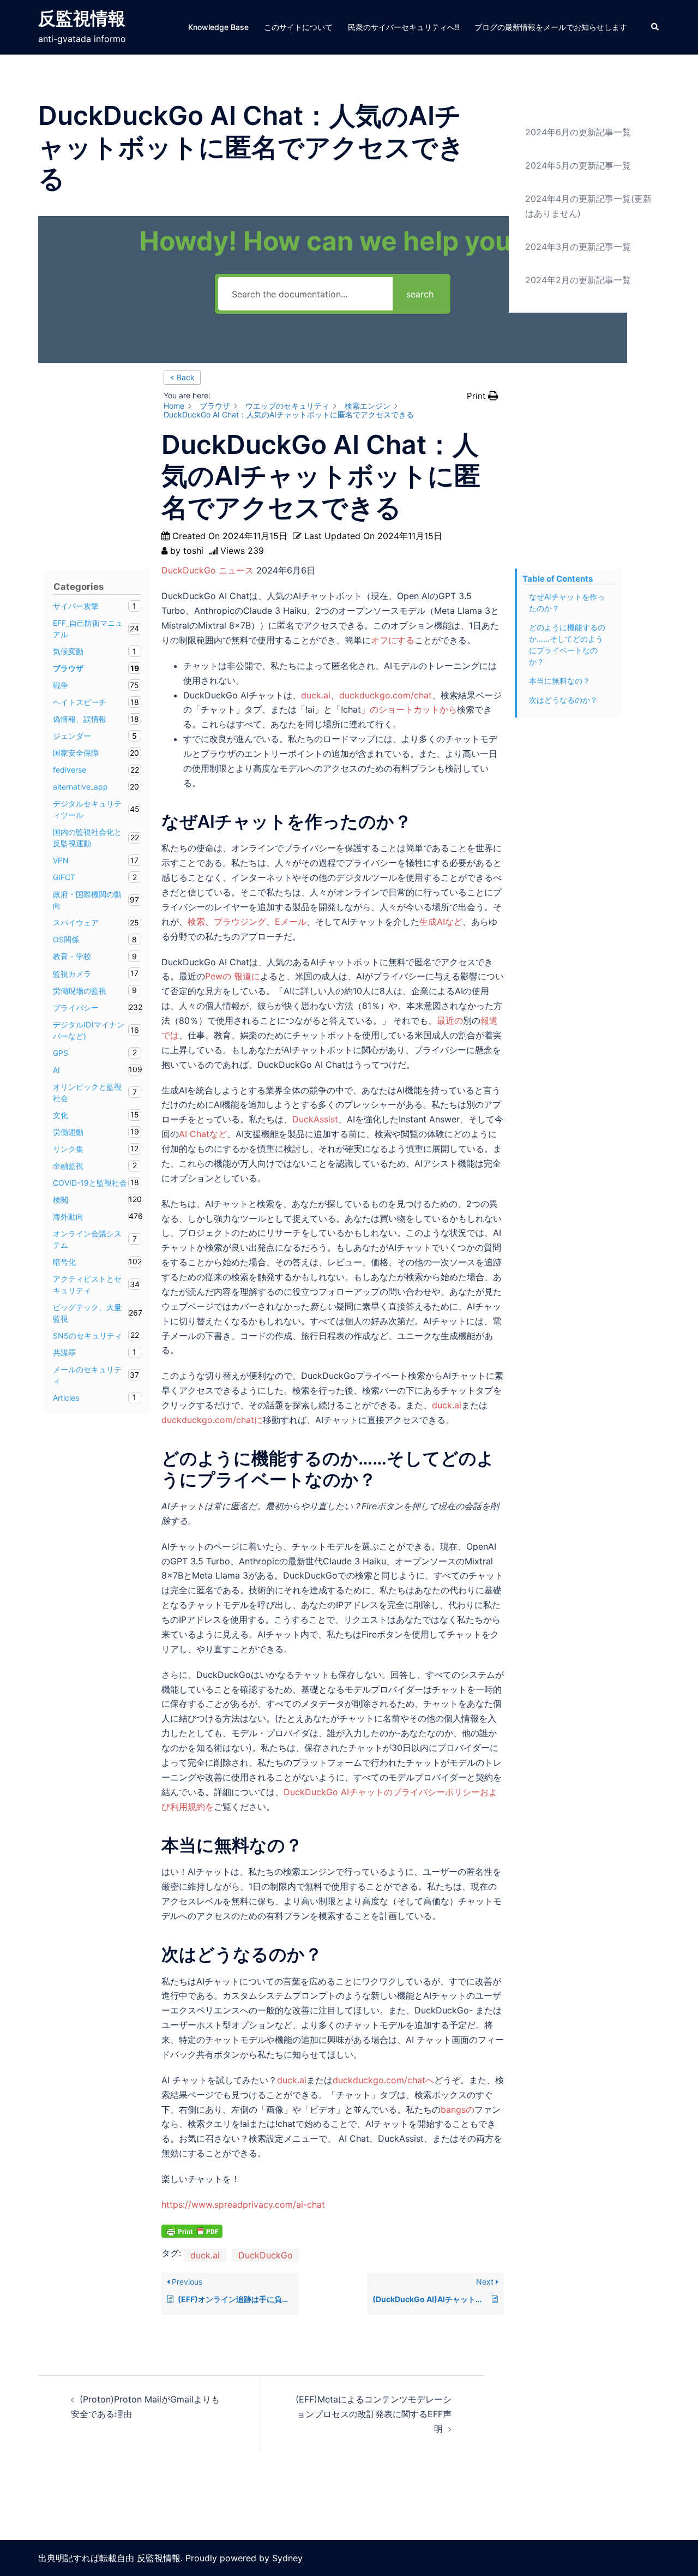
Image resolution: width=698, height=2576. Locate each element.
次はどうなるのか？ (563, 700)
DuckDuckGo (266, 2255)
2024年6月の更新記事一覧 (578, 132)
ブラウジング (240, 922)
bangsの (458, 2109)
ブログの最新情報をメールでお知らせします (551, 27)
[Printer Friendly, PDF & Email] (192, 2230)
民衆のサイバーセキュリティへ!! (404, 27)
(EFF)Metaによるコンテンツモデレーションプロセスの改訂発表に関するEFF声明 (374, 2414)
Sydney (287, 2558)
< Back (182, 377)
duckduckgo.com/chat (386, 695)
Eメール (291, 922)
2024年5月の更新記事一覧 (578, 165)
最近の (450, 1020)
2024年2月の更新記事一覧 (578, 280)
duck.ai (316, 695)
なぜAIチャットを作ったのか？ (567, 602)
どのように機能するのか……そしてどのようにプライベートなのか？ (567, 644)
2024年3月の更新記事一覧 (578, 247)
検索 (196, 922)
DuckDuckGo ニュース (207, 570)
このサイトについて (298, 27)
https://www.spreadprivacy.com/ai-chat (243, 2204)
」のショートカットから (409, 709)
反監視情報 (82, 18)
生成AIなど (441, 922)
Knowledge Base (218, 27)
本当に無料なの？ (559, 681)
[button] (655, 27)
